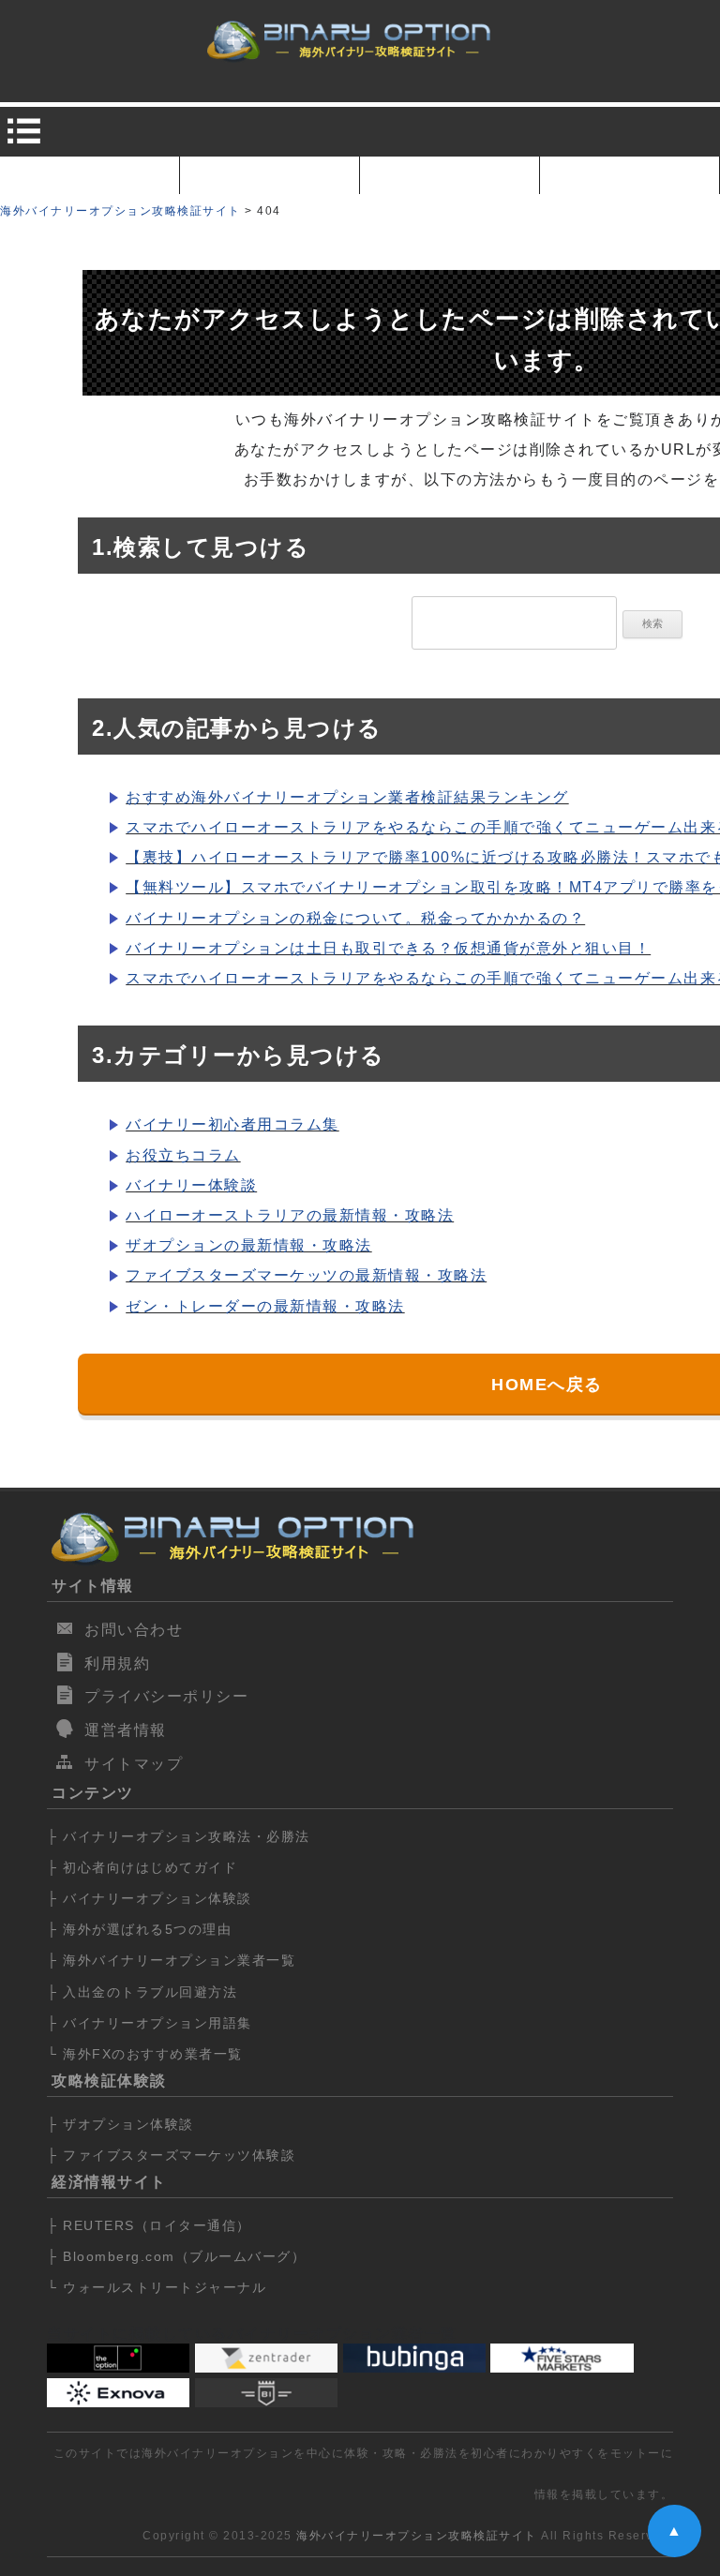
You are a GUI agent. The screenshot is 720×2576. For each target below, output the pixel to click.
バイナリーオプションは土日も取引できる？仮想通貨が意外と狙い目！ (388, 948)
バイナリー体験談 (191, 1185)
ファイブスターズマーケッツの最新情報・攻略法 (306, 1275)
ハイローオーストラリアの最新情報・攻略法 (290, 1215)
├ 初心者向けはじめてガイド (142, 1867)
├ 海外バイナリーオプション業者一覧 (171, 1960)
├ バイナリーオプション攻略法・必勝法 (179, 1836)
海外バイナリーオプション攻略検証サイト (417, 2536)
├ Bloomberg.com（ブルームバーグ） (176, 2256)
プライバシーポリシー (166, 1696)
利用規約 (117, 1663)
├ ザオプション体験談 (120, 2124)
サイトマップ (134, 1764)
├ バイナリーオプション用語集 (150, 2023)
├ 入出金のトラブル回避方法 (142, 1992)
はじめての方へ (450, 175)
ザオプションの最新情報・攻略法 (249, 1245)
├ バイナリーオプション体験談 (150, 1898)
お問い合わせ (134, 1630)
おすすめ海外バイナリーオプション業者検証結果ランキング (347, 797)
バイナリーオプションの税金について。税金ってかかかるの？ (355, 918)
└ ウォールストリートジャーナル (157, 2287)
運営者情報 (126, 1730)
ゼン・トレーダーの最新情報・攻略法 (265, 1306)
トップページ (90, 175)
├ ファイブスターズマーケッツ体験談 (171, 2155)
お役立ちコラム (183, 1155)
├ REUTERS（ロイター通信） (149, 2225)
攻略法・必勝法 (630, 175)
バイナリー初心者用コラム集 (232, 1124)
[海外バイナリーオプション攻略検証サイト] (350, 43)
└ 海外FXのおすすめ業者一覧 (145, 2054)
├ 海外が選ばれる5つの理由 (139, 1929)
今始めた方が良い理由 (270, 175)
